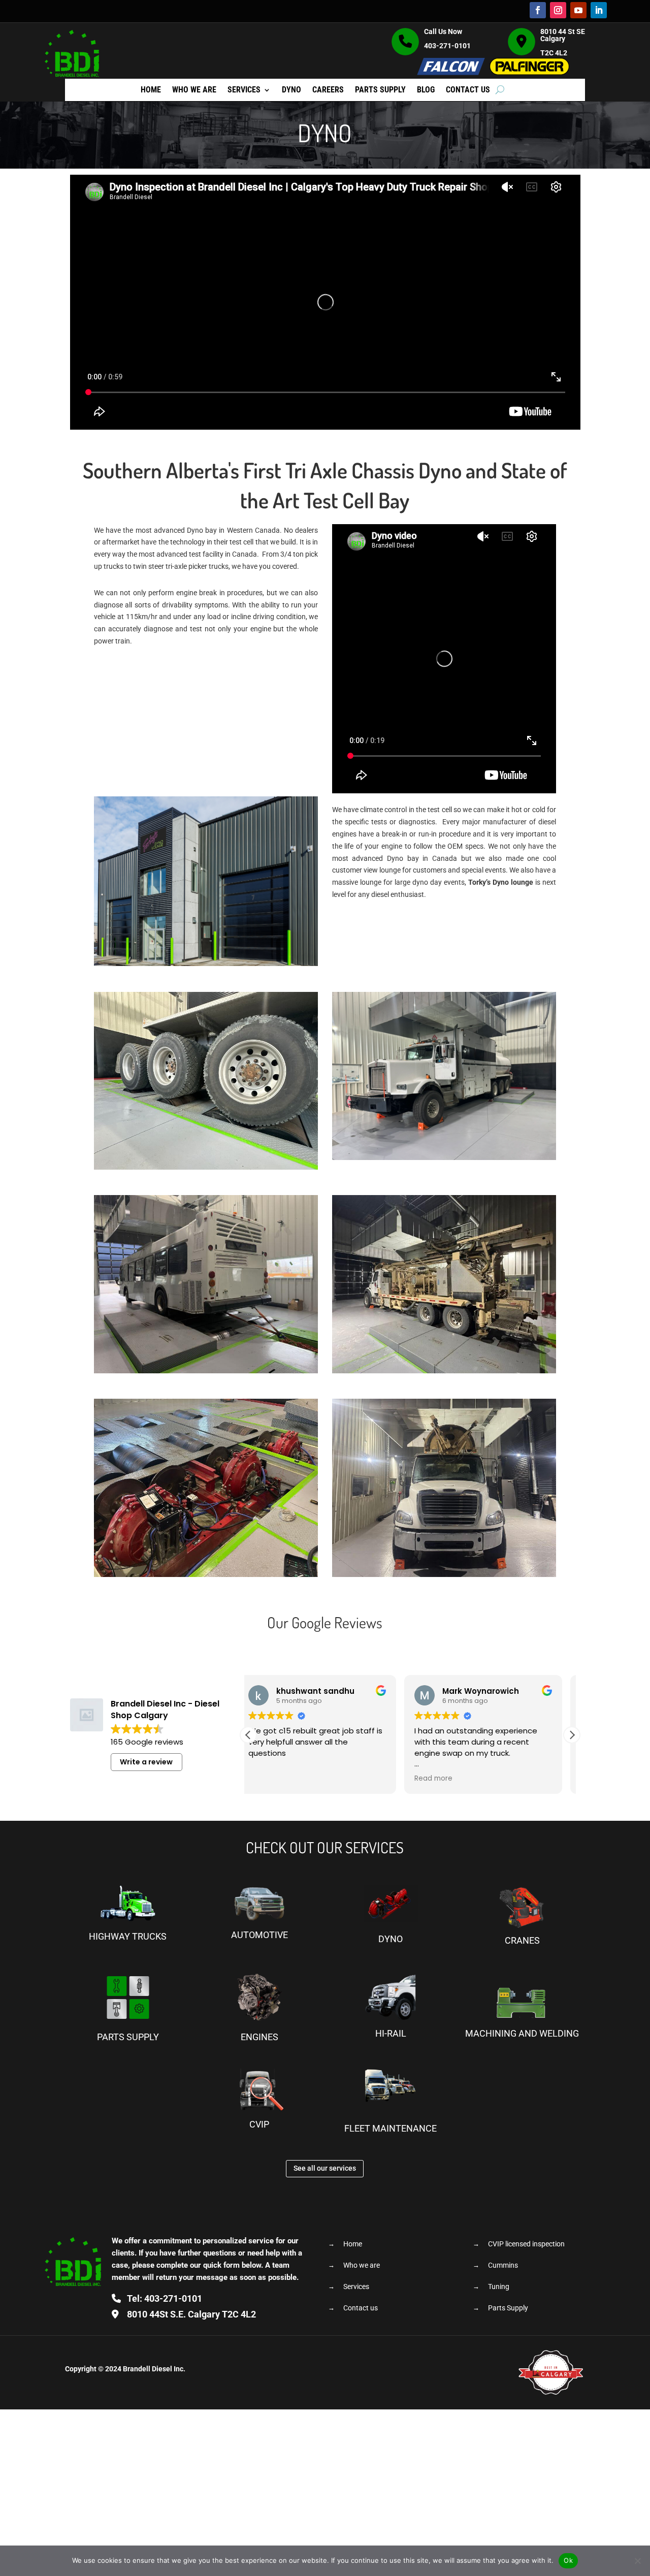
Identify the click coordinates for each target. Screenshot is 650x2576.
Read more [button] (333, 1779)
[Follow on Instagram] (558, 10)
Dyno (291, 90)
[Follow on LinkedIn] (599, 10)
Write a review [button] (146, 1762)
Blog (426, 90)
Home (151, 90)
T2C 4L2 (191, 2314)
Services (244, 90)
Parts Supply (380, 90)
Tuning (499, 2287)
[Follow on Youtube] (578, 10)
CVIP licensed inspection (526, 2244)
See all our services (325, 2168)
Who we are (194, 90)
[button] (572, 1735)
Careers (328, 90)
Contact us (468, 90)
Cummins (503, 2265)
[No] (637, 2561)
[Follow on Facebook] (538, 10)
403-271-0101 (447, 46)
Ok (568, 2560)
